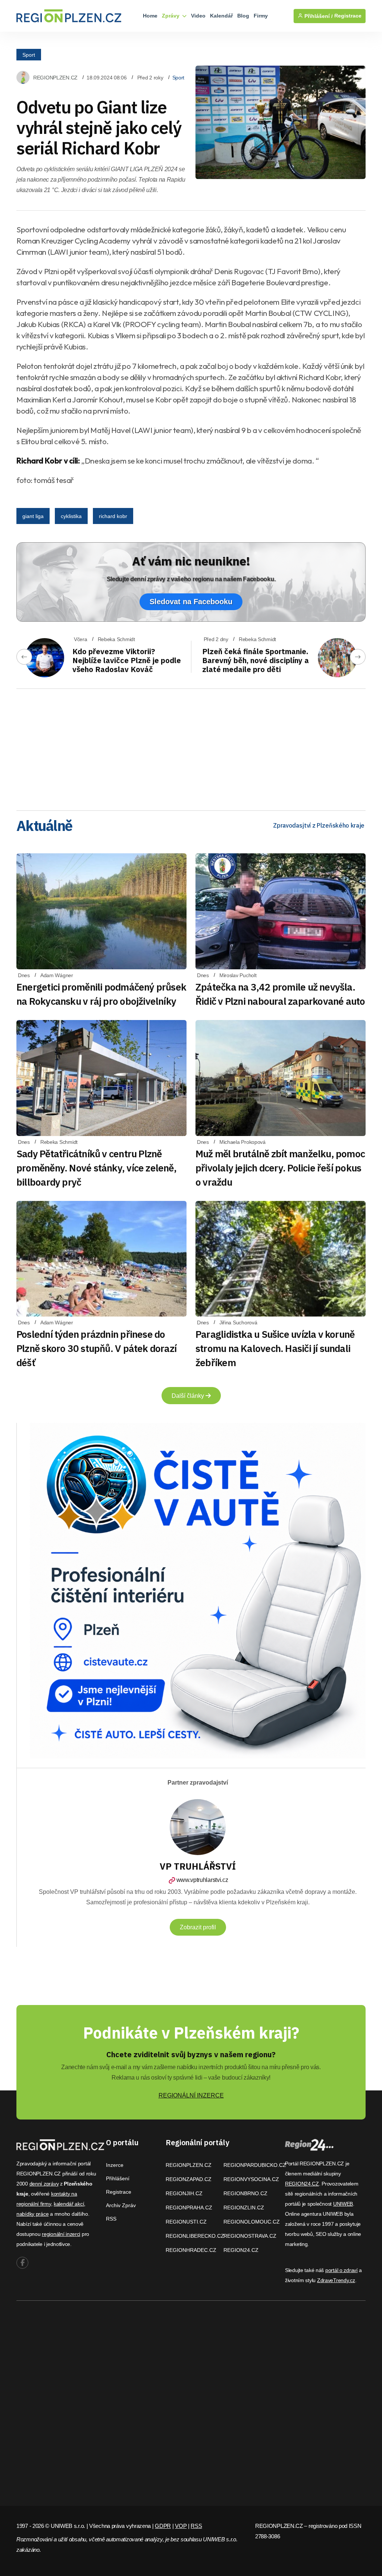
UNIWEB (343, 2204)
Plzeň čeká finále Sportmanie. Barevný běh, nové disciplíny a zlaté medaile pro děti (256, 660)
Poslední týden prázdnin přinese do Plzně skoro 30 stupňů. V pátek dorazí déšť (96, 1348)
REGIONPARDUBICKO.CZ (255, 2165)
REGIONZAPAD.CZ (189, 2179)
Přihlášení (118, 2178)
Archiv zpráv (121, 2205)
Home (150, 16)
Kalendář (221, 16)
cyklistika (71, 516)
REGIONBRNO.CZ (245, 2193)
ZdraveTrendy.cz (336, 2280)
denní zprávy (44, 2184)
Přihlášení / (318, 16)
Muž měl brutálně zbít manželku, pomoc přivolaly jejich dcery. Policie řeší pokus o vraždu (280, 1168)
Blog (243, 16)
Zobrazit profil (198, 1927)
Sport (29, 54)
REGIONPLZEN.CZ (55, 78)
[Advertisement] (191, 747)
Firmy (261, 16)
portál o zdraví (342, 2270)
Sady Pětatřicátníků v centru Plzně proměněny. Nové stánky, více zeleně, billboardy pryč (96, 1168)
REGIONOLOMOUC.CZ (252, 2222)
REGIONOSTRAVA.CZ (250, 2236)
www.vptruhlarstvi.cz (202, 1880)
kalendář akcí (69, 2204)
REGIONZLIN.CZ (244, 2208)
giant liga (33, 516)
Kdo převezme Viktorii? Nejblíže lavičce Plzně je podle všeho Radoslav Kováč (127, 660)
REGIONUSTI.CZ (186, 2222)
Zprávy (171, 16)
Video (198, 16)
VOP (181, 2526)
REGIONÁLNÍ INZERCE (191, 2095)
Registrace (348, 16)
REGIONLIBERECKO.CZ (195, 2236)
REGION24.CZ (241, 2250)
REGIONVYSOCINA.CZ (251, 2179)
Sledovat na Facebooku (191, 602)
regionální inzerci (61, 2234)
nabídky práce (32, 2214)
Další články (189, 1396)
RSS (111, 2219)
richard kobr (113, 516)
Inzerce (115, 2165)
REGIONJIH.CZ (184, 2193)
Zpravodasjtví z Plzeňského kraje (319, 825)
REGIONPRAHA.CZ (189, 2208)
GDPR (163, 2526)
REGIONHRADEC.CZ (191, 2250)
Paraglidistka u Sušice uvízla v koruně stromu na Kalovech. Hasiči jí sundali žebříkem (275, 1348)
